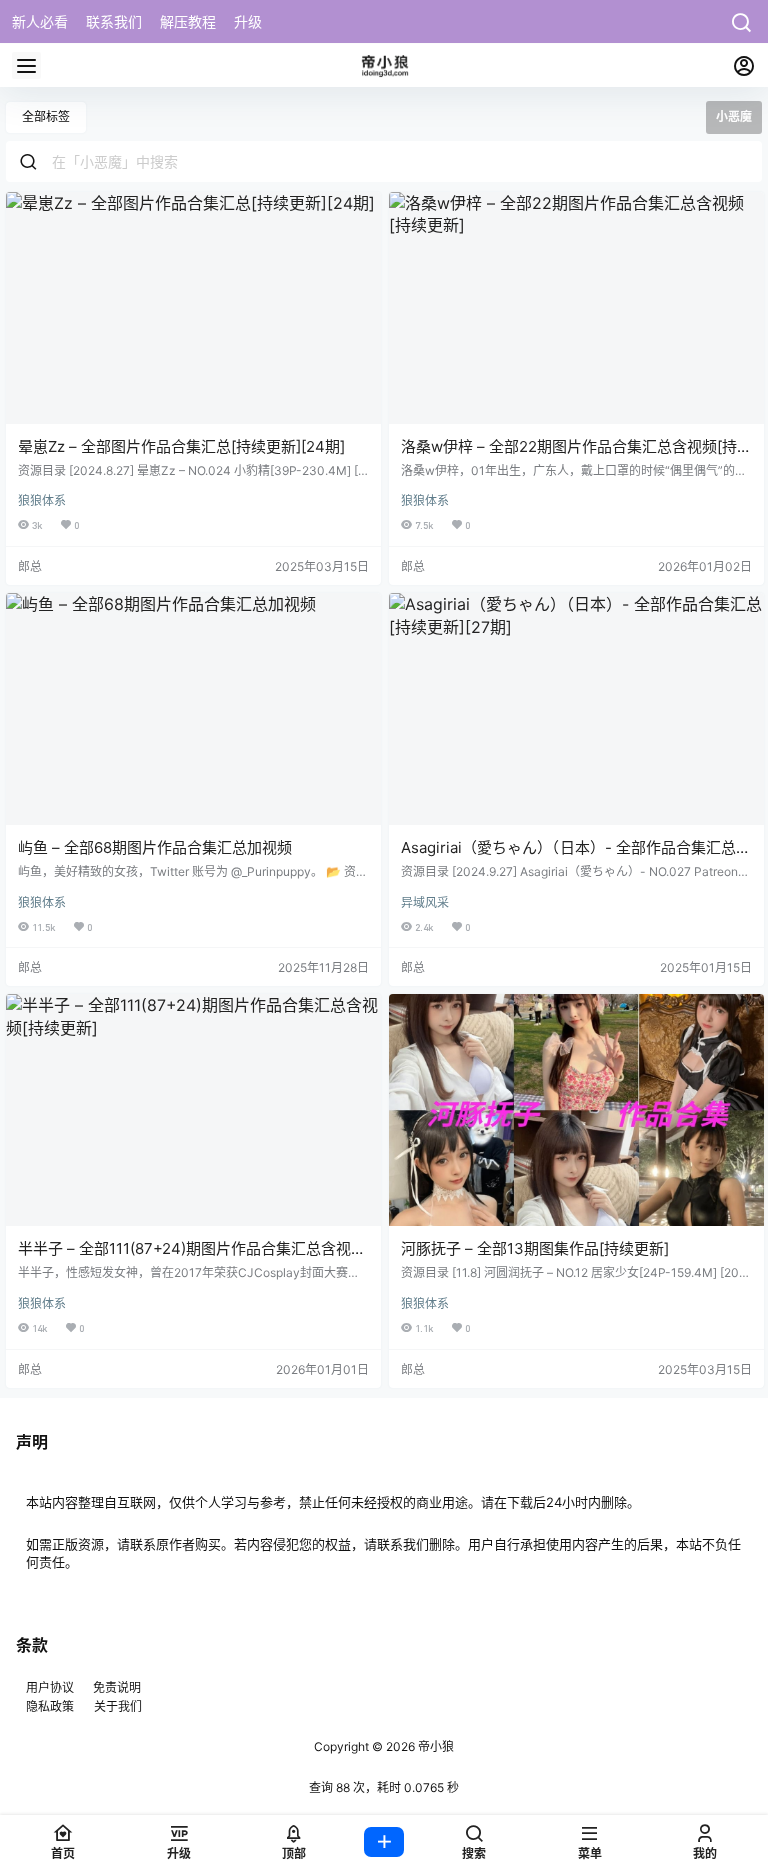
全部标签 (46, 116)
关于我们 (118, 1706)
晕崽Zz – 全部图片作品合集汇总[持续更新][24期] (181, 446)
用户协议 (51, 1687)
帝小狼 (434, 1746)
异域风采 (425, 902)
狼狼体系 (42, 500)
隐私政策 (50, 1706)
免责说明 (117, 1687)
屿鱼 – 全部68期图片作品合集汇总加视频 (155, 847)
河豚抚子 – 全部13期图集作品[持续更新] (535, 1248)
